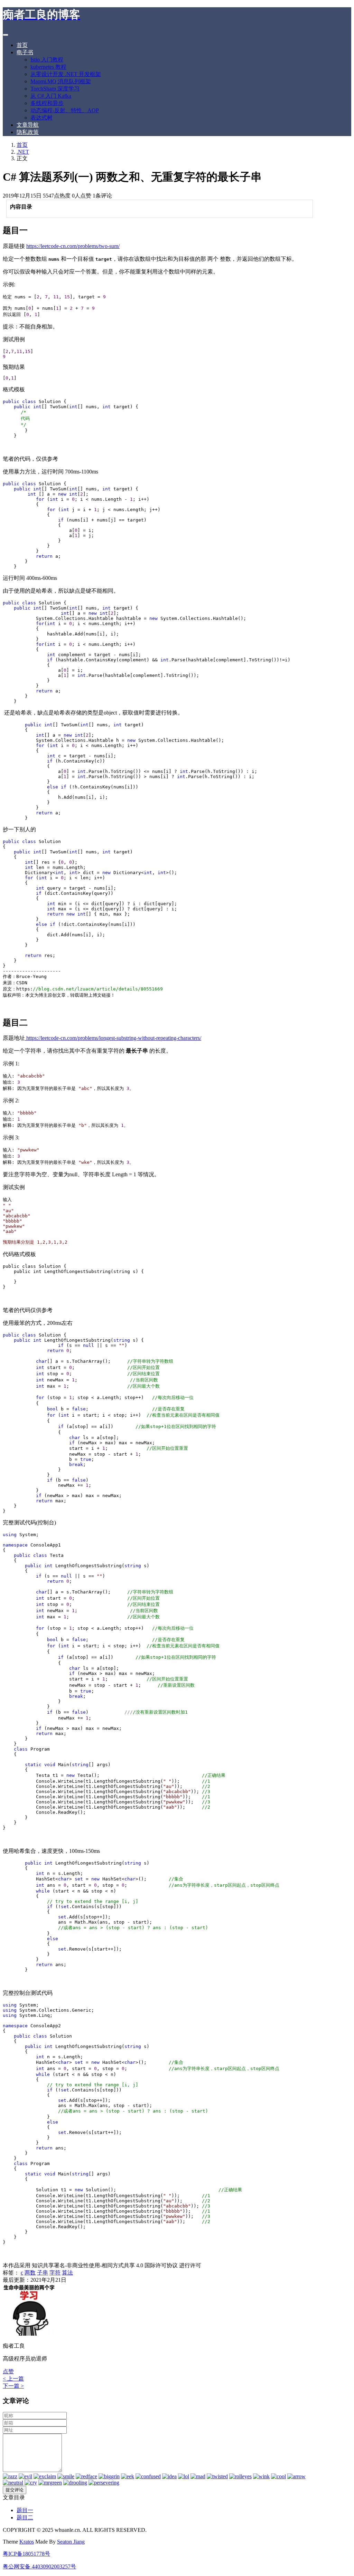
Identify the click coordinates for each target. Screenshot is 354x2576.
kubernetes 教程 (48, 67)
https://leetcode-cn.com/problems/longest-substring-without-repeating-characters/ (113, 1038)
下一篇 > (13, 2386)
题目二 (25, 2517)
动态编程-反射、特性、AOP (65, 110)
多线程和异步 (47, 103)
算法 (67, 2273)
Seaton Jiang (71, 2542)
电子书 (25, 52)
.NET (23, 152)
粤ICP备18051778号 (26, 2554)
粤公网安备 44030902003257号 (39, 2567)
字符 (55, 2273)
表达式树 (41, 118)
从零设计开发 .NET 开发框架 (66, 74)
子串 (43, 2273)
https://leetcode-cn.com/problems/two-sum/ (73, 246)
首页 (22, 45)
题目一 (25, 2510)
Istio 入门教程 (47, 60)
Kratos (27, 2542)
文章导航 (28, 125)
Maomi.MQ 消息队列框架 (61, 81)
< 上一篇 (13, 2379)
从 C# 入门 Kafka (51, 96)
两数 (30, 2273)
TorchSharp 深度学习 (55, 89)
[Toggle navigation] (6, 35)
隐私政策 (28, 132)
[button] (8, 2371)
